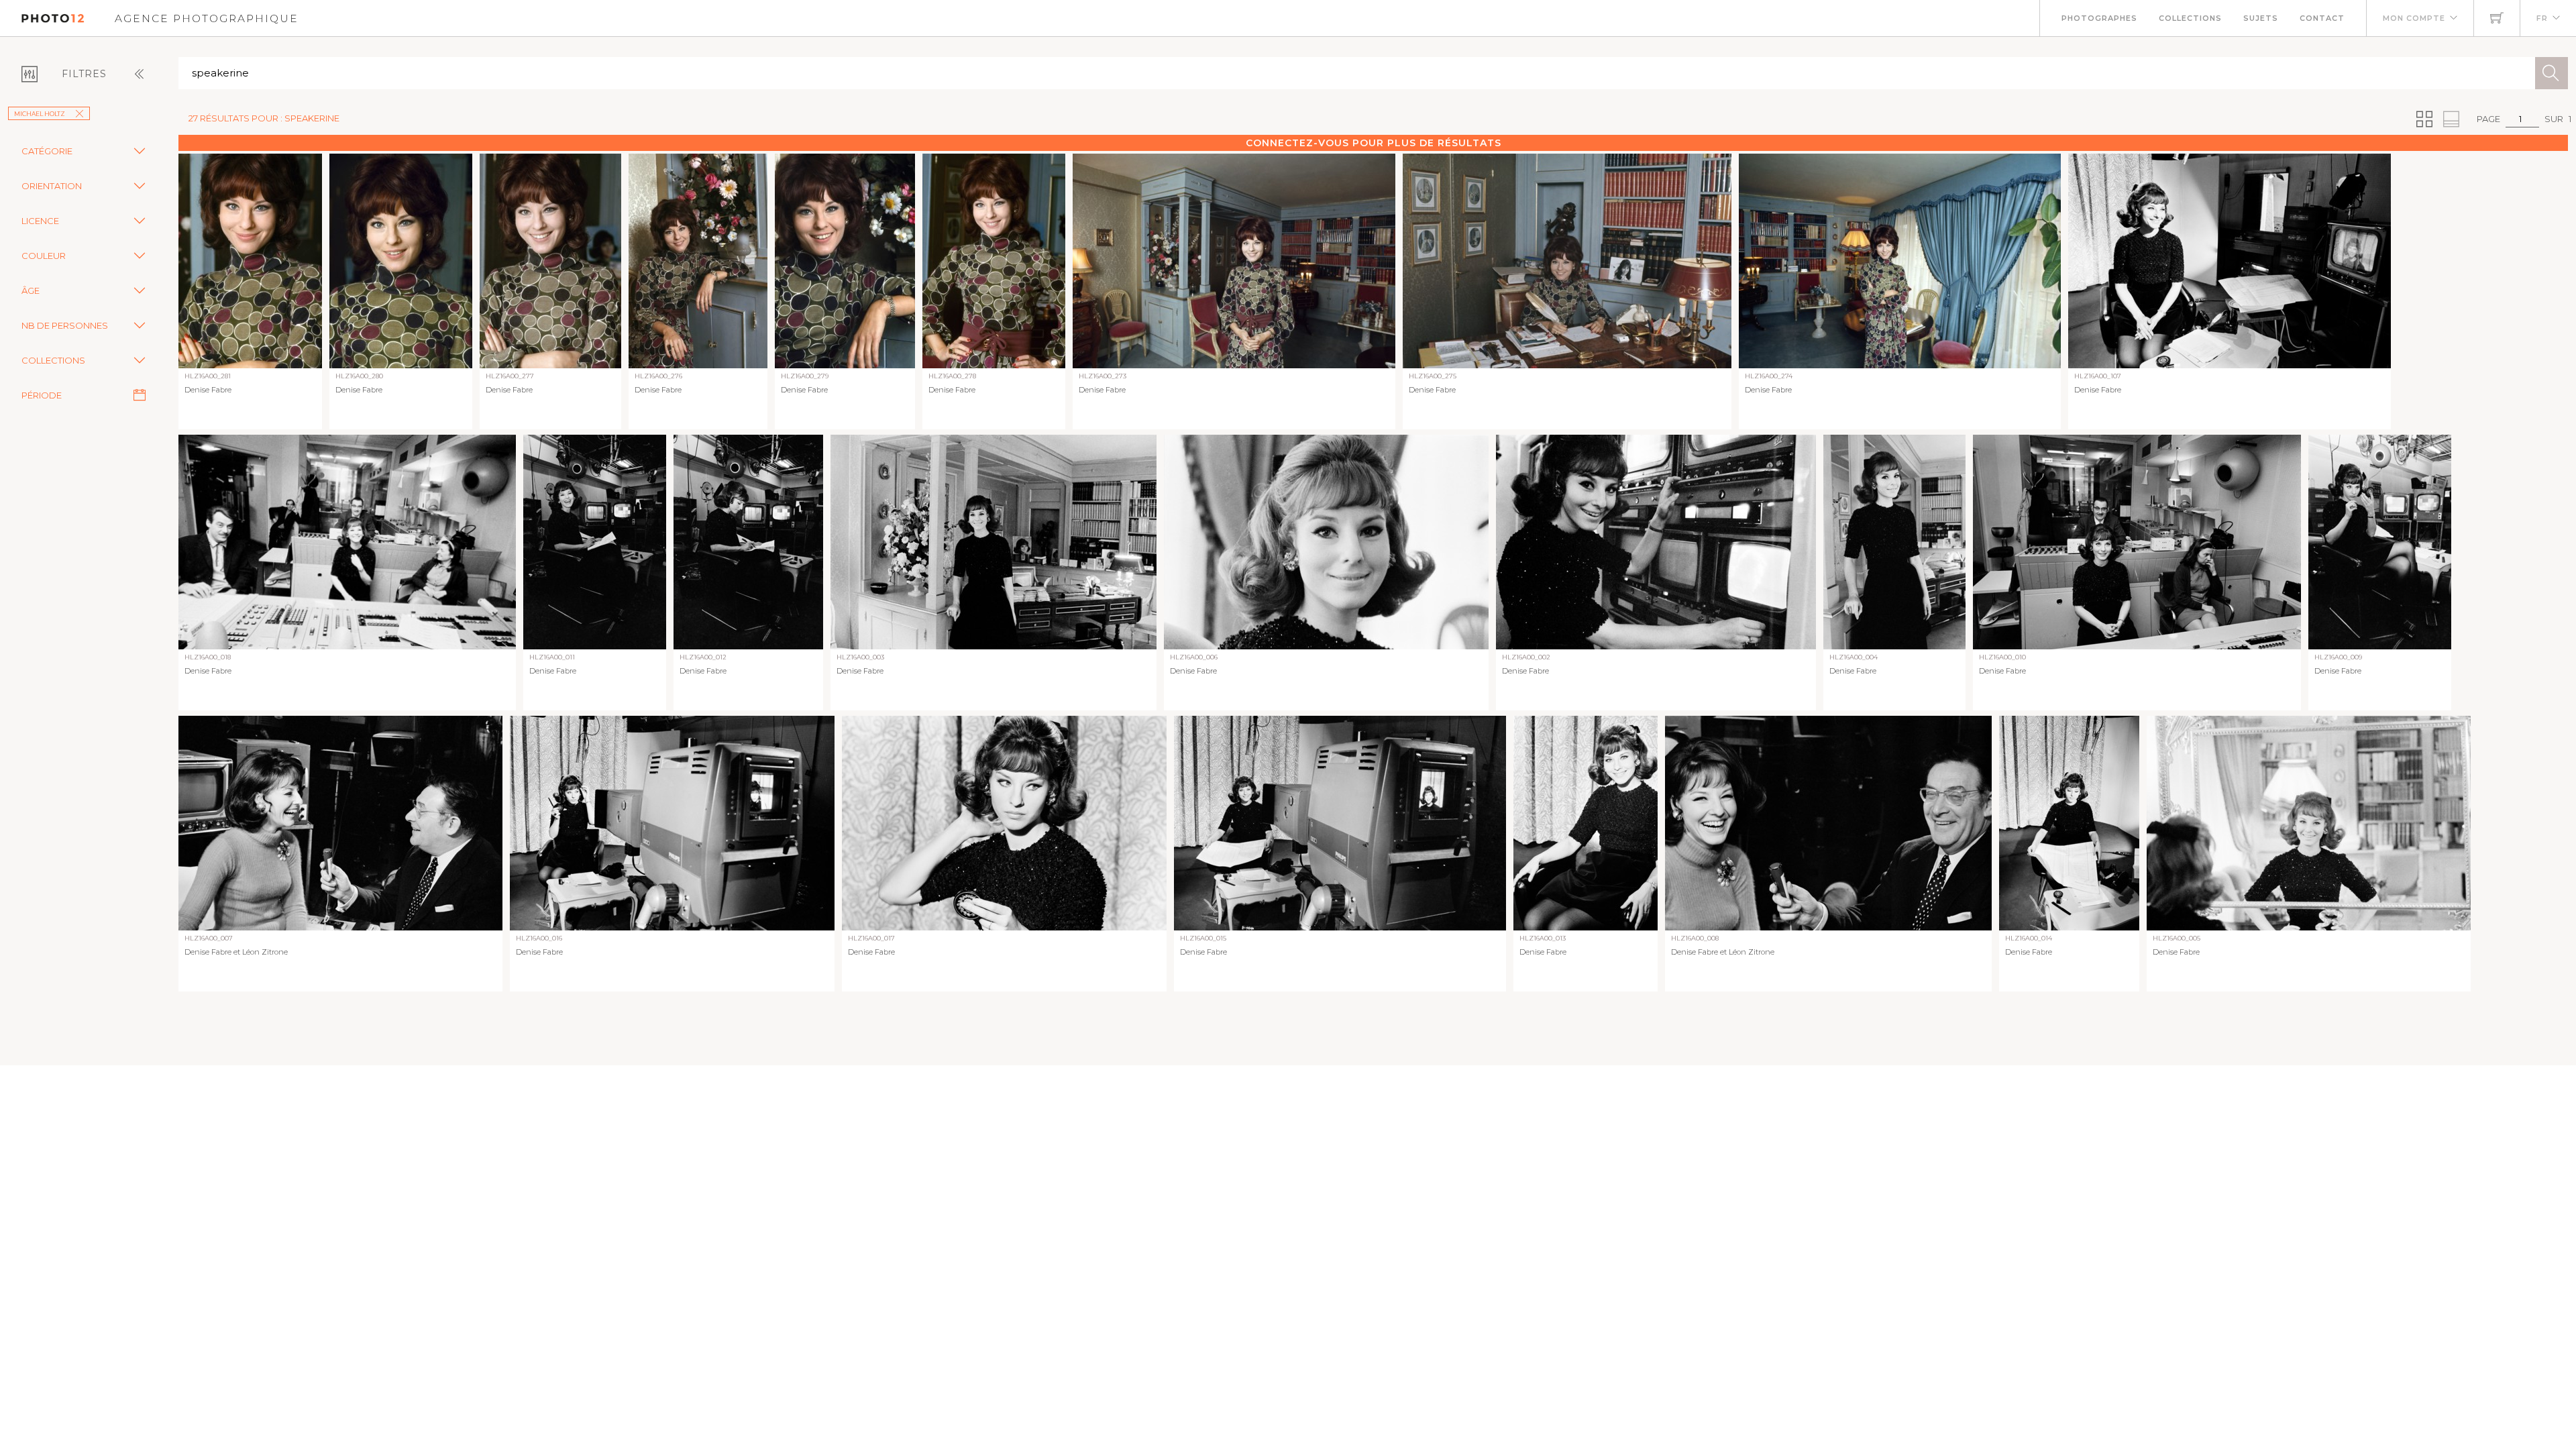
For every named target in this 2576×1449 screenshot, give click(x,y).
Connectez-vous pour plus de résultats (1374, 143)
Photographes (2099, 18)
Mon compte (2414, 18)
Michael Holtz (40, 114)
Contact (2322, 18)
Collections (2190, 18)
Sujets (2261, 18)
